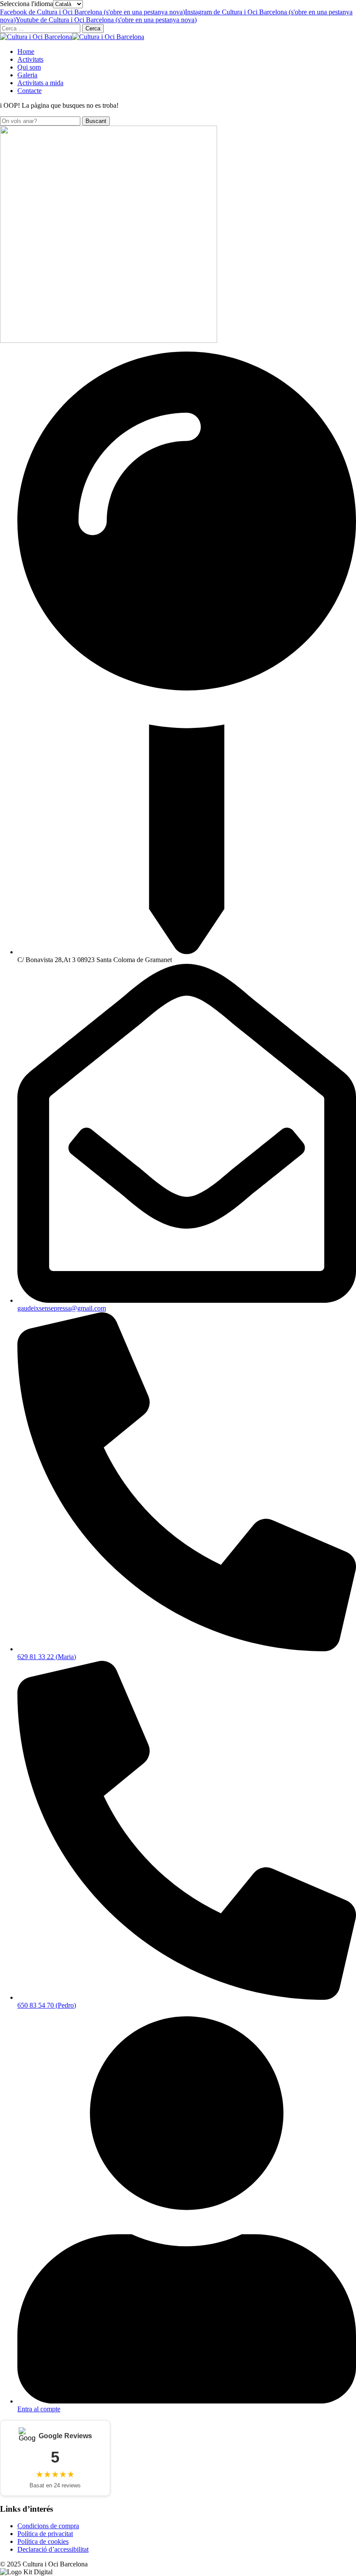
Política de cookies (43, 2541)
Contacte (30, 91)
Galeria (27, 75)
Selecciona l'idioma (26, 4)
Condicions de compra (48, 2526)
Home (26, 51)
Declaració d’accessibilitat (53, 2549)
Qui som (29, 67)
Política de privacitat (45, 2534)
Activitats (30, 59)
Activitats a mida (40, 83)
